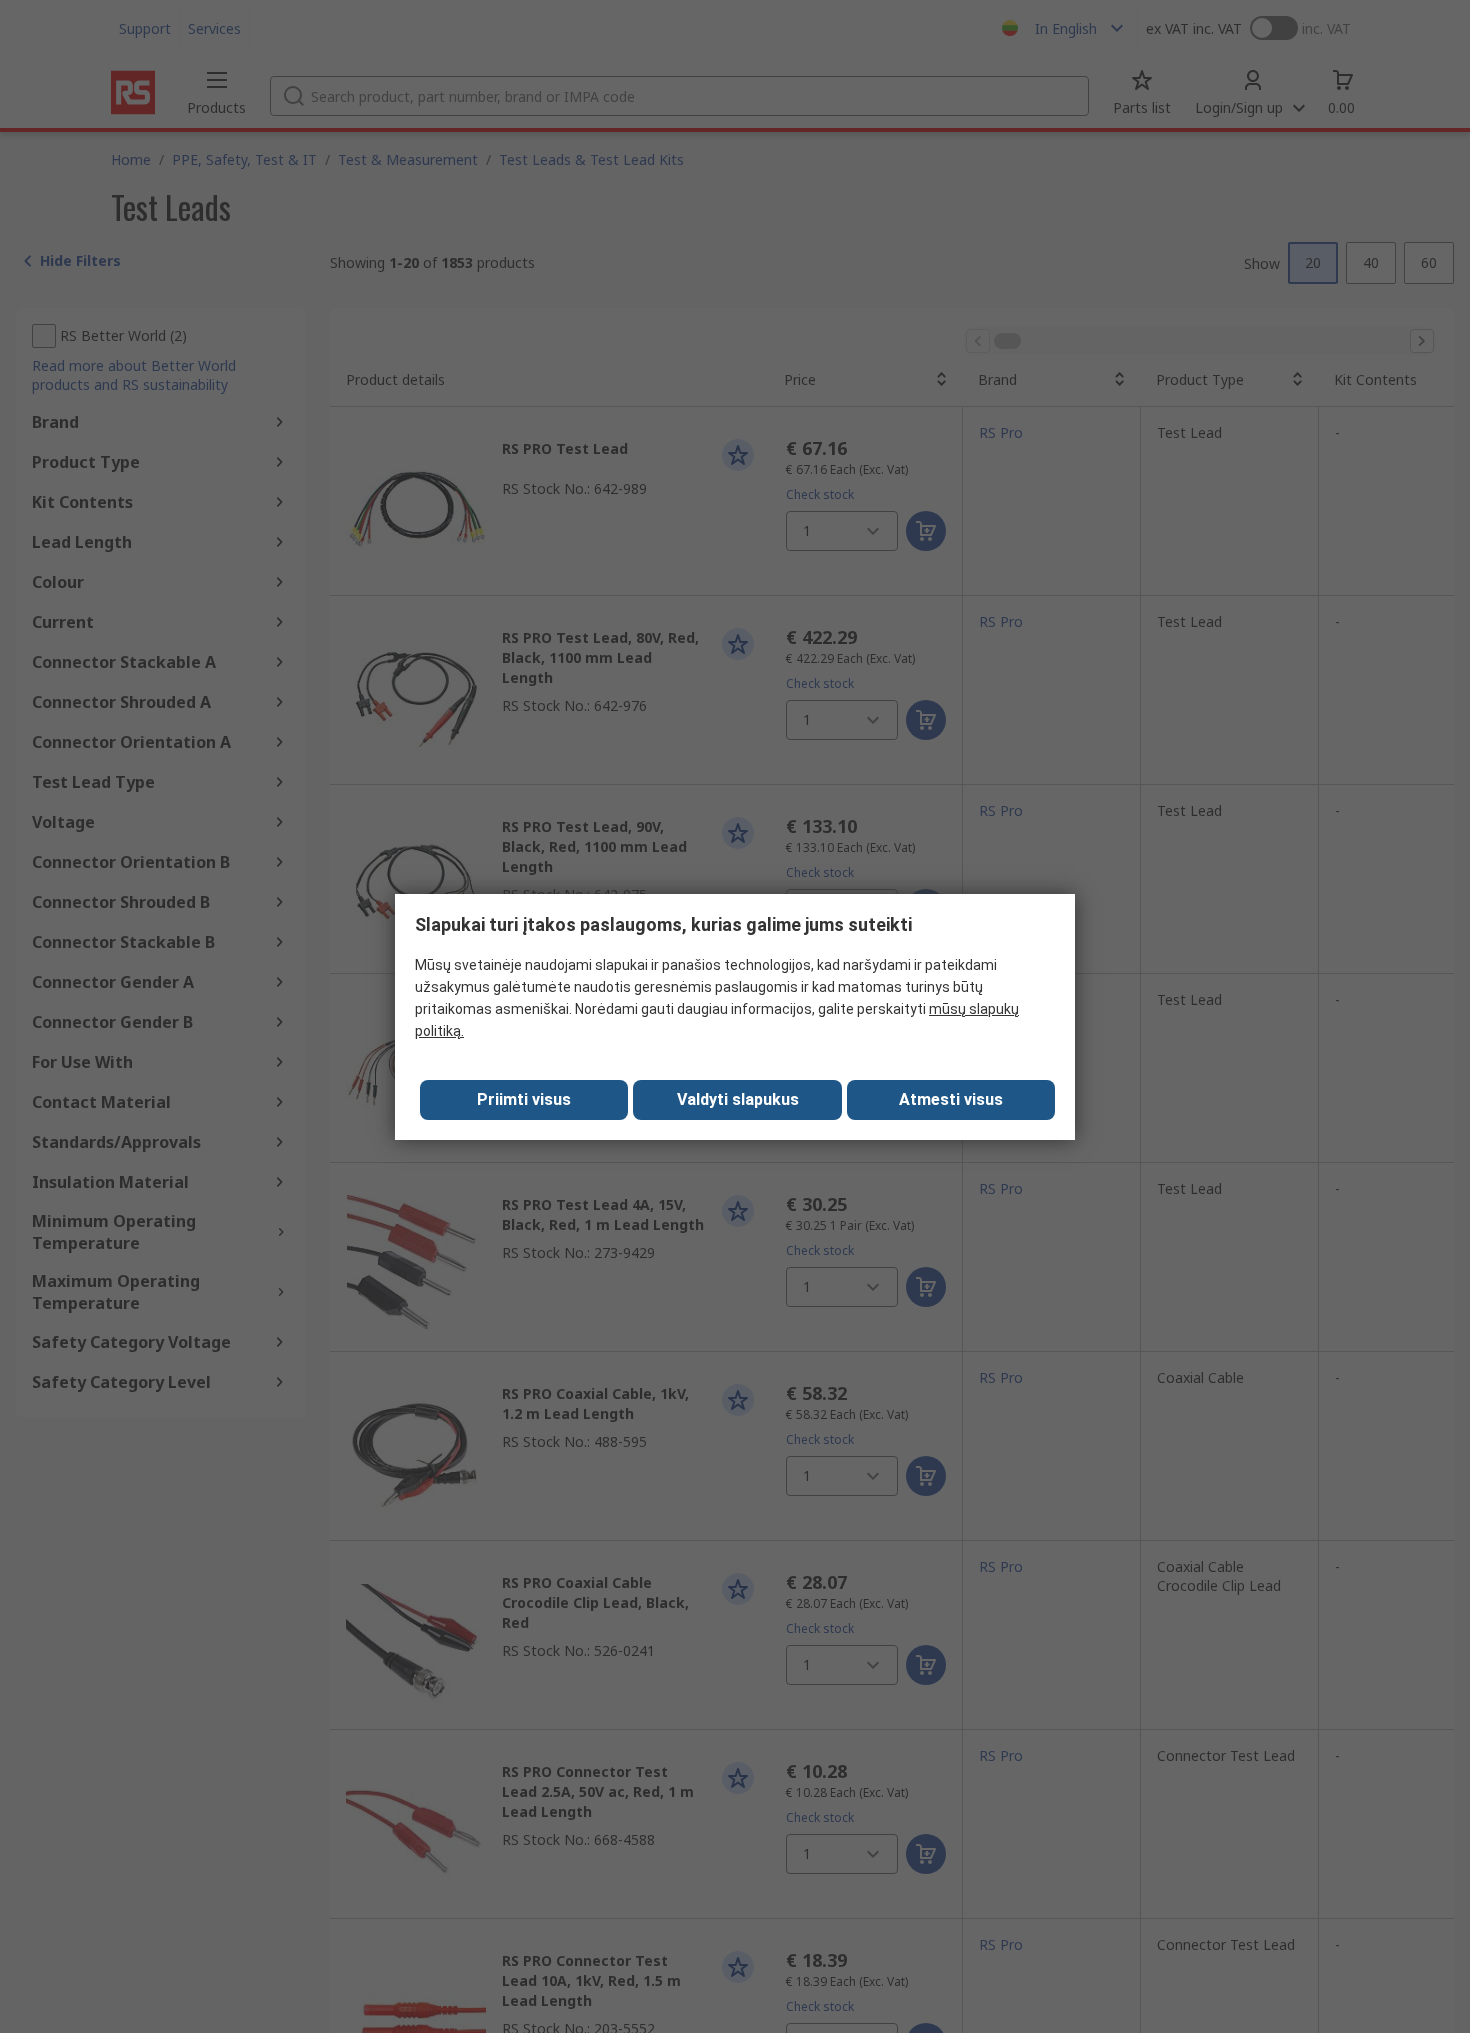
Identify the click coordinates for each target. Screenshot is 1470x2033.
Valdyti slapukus (738, 1099)
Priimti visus (524, 1099)
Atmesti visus (951, 1099)
